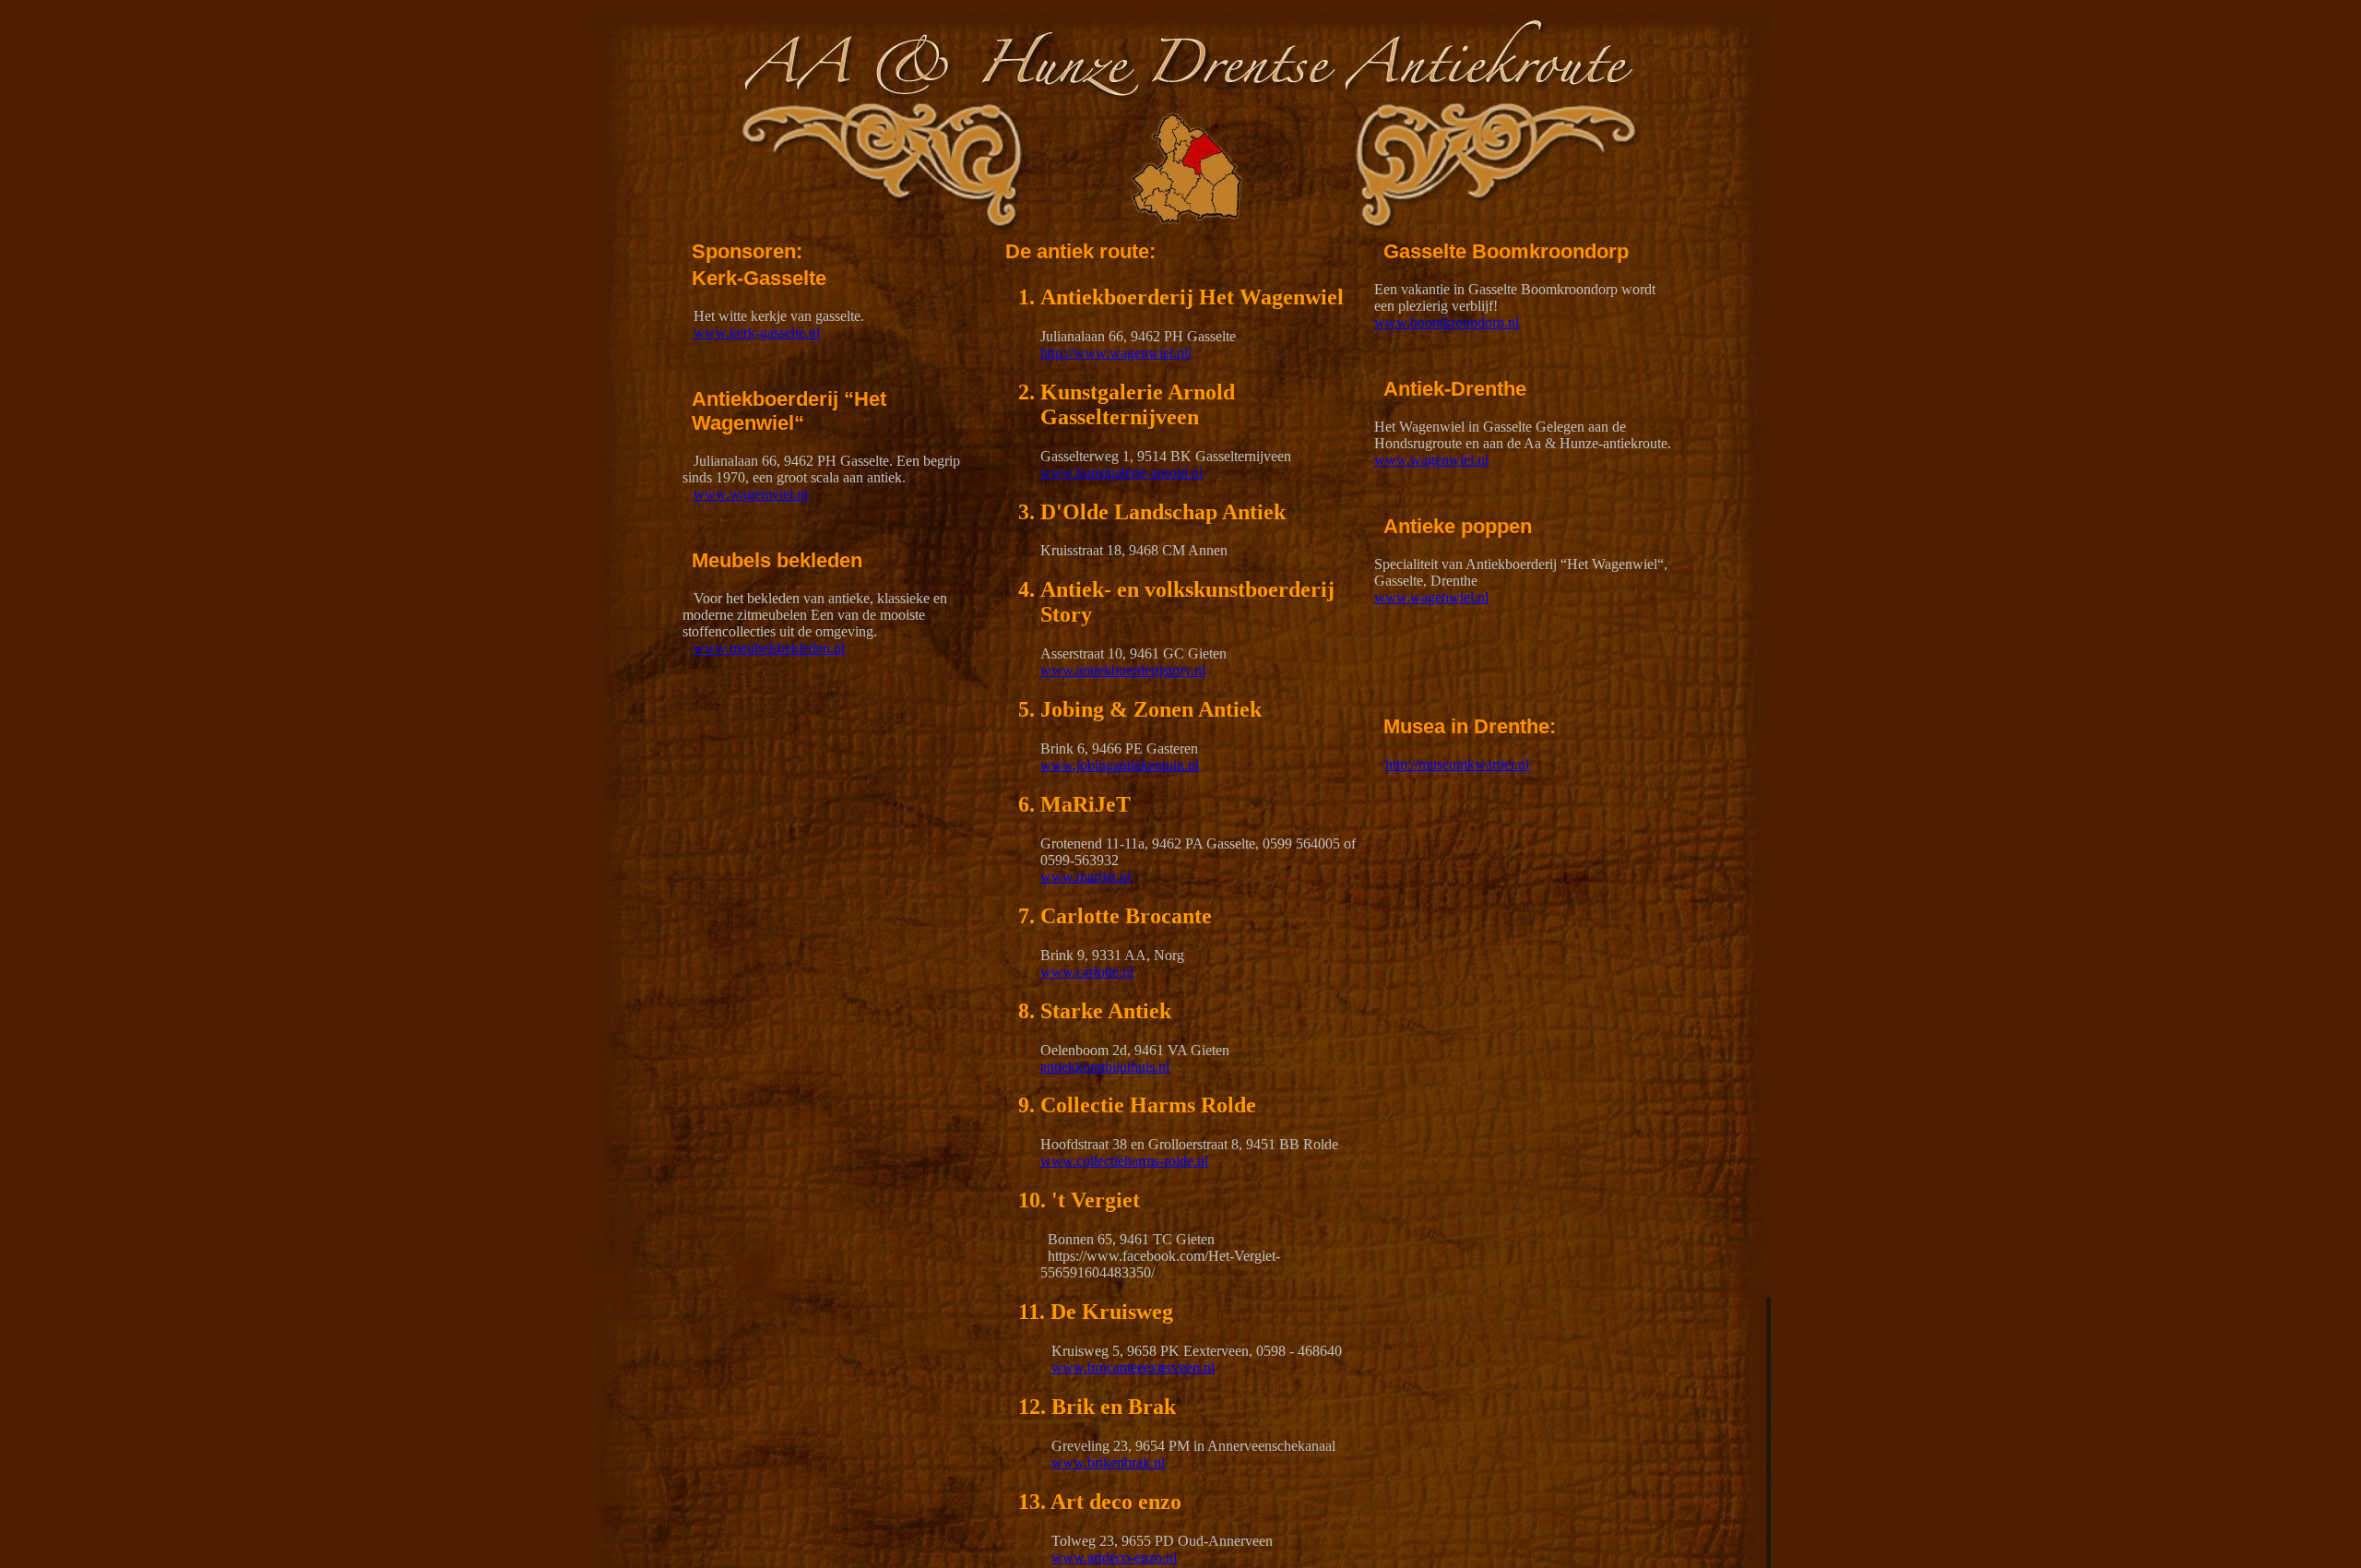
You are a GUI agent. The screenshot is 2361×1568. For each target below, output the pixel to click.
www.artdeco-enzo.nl (1114, 1557)
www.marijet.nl (1086, 877)
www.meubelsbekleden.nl (769, 648)
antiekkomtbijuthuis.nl (1105, 1067)
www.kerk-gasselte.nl (757, 333)
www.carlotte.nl (1087, 972)
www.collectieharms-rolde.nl (1124, 1161)
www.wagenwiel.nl (751, 494)
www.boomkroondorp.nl (1447, 322)
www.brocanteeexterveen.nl (1133, 1367)
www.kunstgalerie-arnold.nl (1121, 473)
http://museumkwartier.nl (1457, 764)
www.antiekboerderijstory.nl (1123, 670)
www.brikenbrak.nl (1108, 1462)
